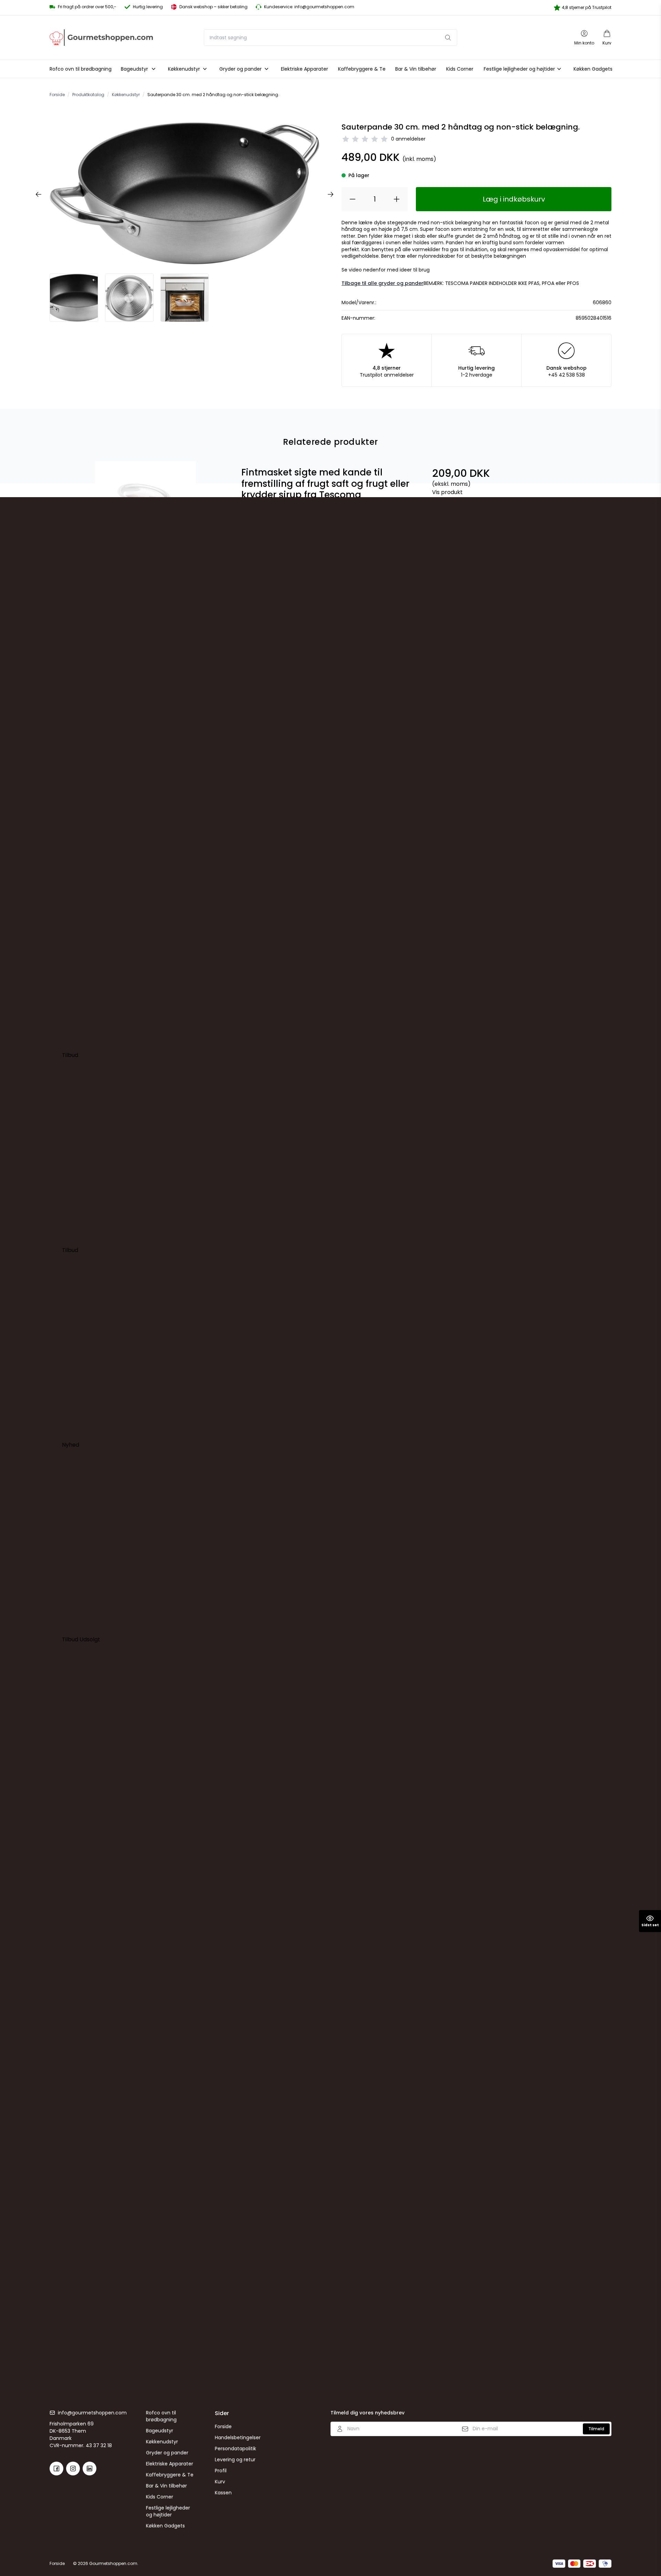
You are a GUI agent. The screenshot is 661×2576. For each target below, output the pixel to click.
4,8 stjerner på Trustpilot (587, 7)
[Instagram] (73, 2469)
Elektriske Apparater (170, 2464)
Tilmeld (596, 2429)
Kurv (220, 2482)
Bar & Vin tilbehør (166, 2486)
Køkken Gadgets (165, 2526)
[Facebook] (56, 2469)
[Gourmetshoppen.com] (101, 37)
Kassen (223, 2493)
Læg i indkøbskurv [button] (514, 199)
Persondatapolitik (235, 2449)
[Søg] (448, 38)
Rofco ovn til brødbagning (161, 2416)
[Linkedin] (90, 2469)
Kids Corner (160, 2497)
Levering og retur (235, 2460)
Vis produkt (447, 492)
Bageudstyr (160, 2431)
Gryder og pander (167, 2453)
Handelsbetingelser (238, 2438)
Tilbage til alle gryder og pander (382, 283)
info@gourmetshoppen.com (92, 2413)
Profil (221, 2471)
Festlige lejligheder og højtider (168, 2511)
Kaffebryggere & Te (170, 2475)
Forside (223, 2426)
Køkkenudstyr (162, 2442)
